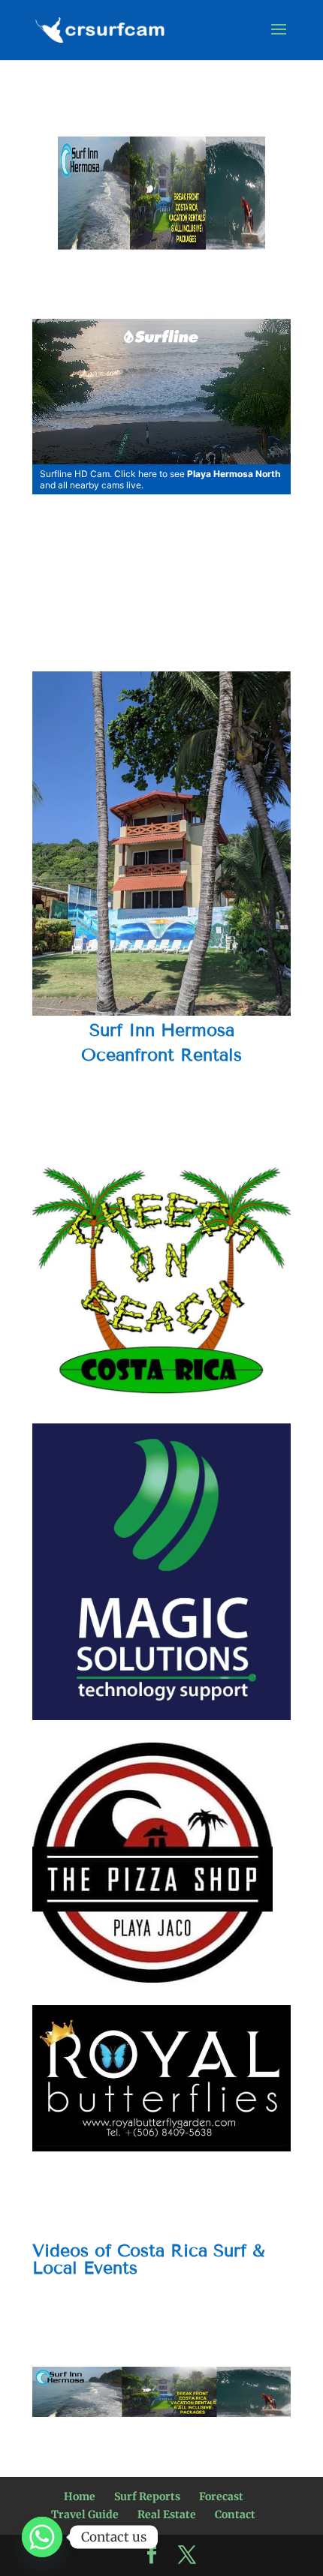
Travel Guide (85, 2514)
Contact (235, 2514)
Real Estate (167, 2514)
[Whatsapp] (42, 2537)
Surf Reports (147, 2496)
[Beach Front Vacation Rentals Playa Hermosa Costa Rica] (161, 2392)
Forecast (221, 2496)
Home (80, 2496)
